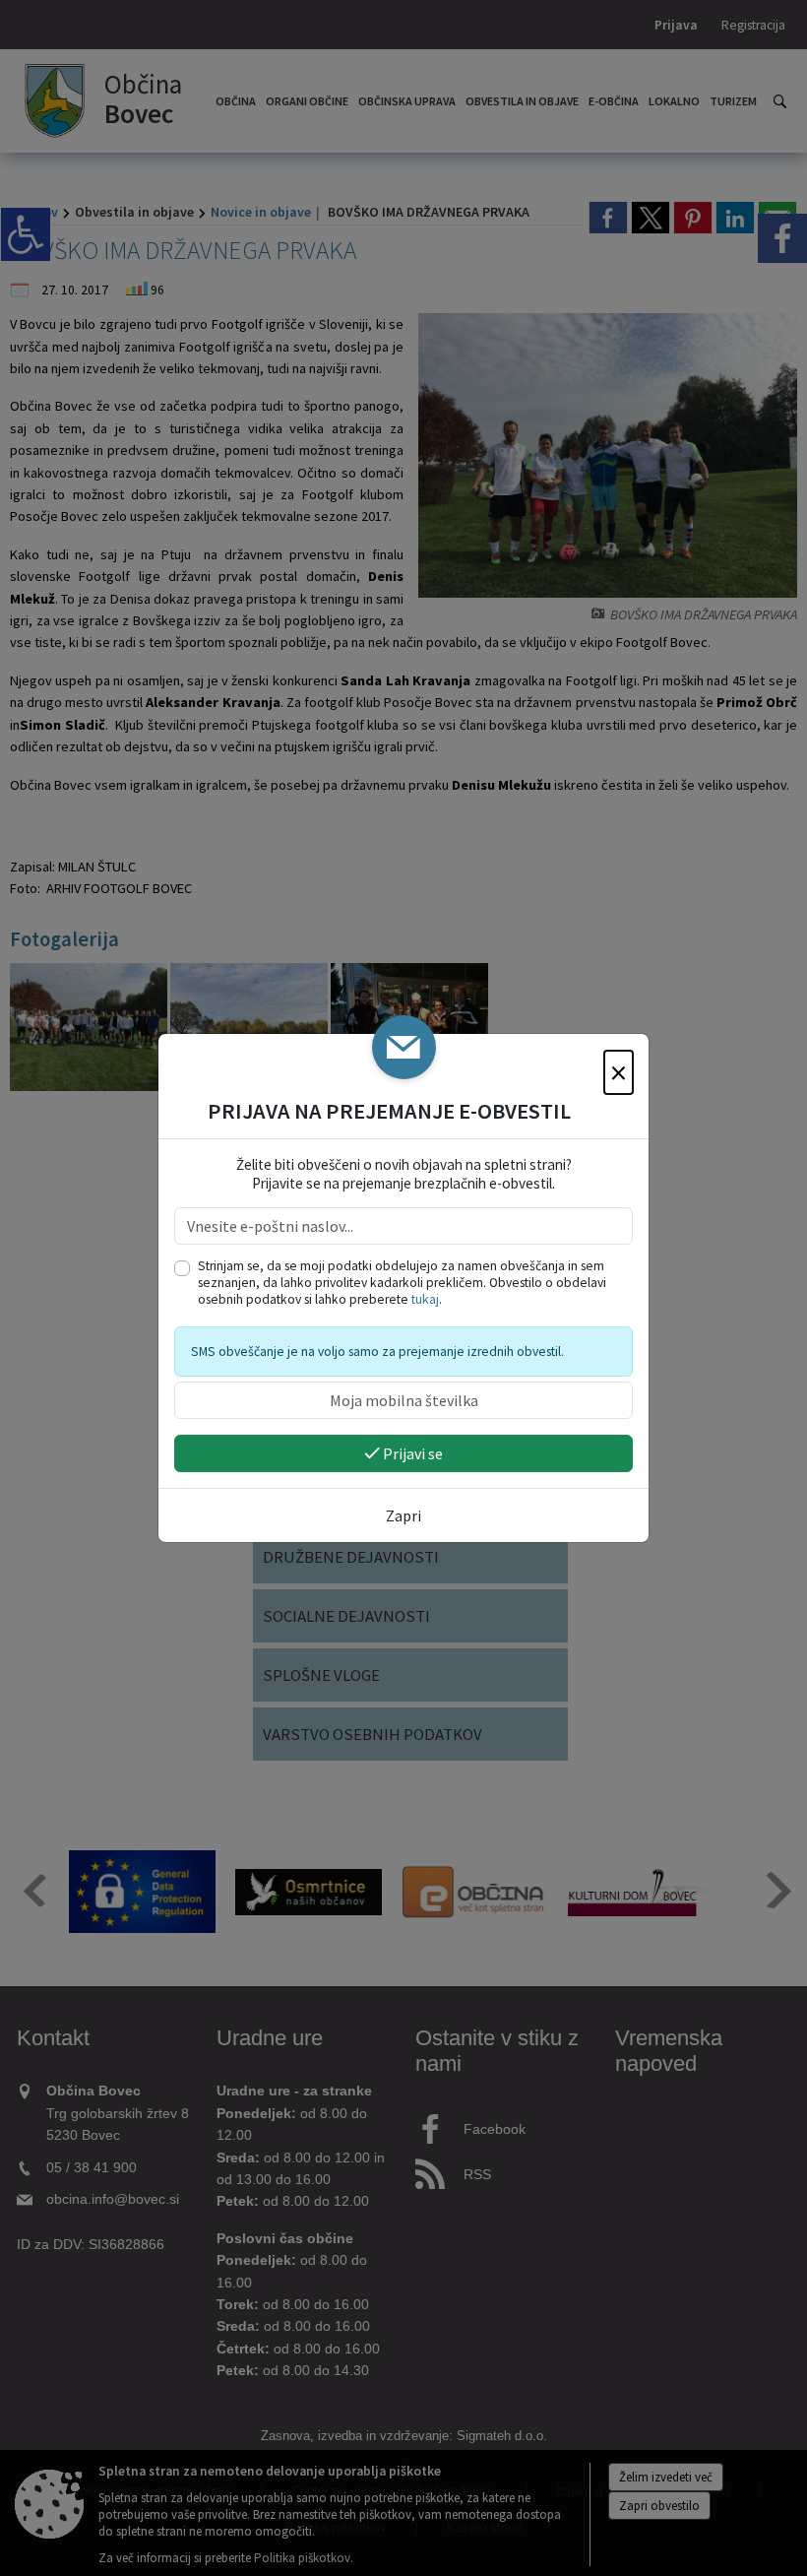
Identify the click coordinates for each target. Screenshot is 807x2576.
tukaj (425, 1299)
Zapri (403, 1515)
